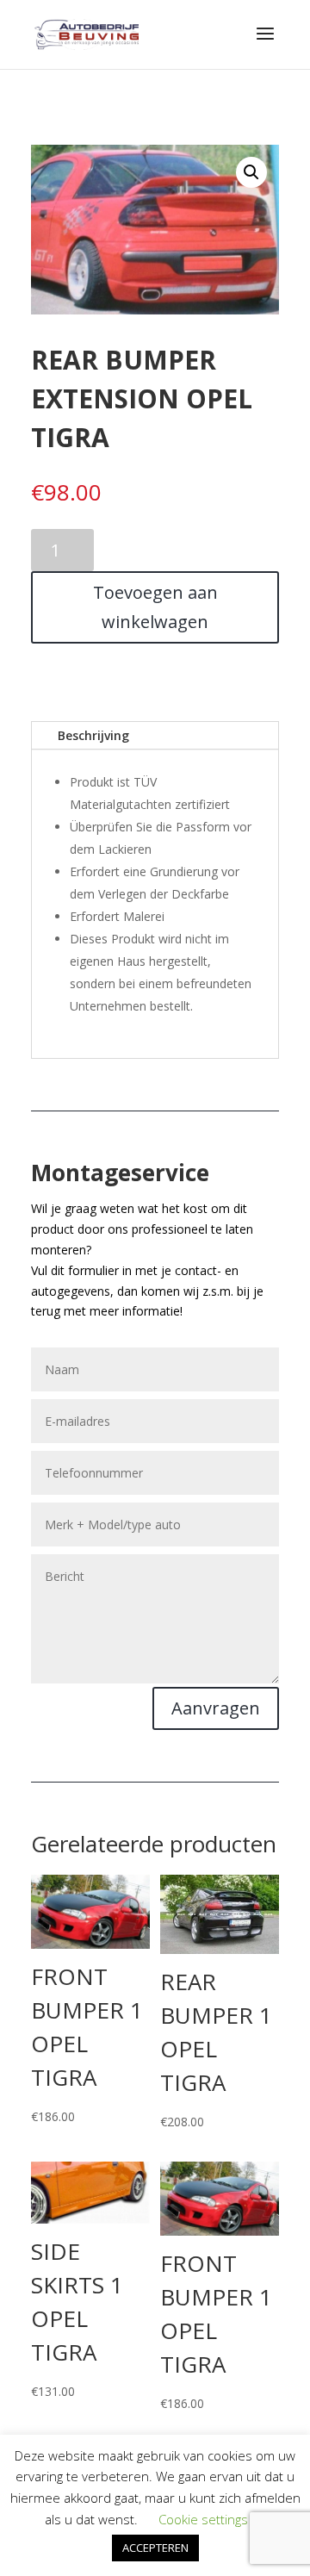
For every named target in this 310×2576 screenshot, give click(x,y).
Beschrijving (93, 735)
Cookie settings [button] (203, 2519)
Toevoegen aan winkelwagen (155, 607)
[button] (251, 172)
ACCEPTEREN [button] (155, 2548)
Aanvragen (216, 1708)
